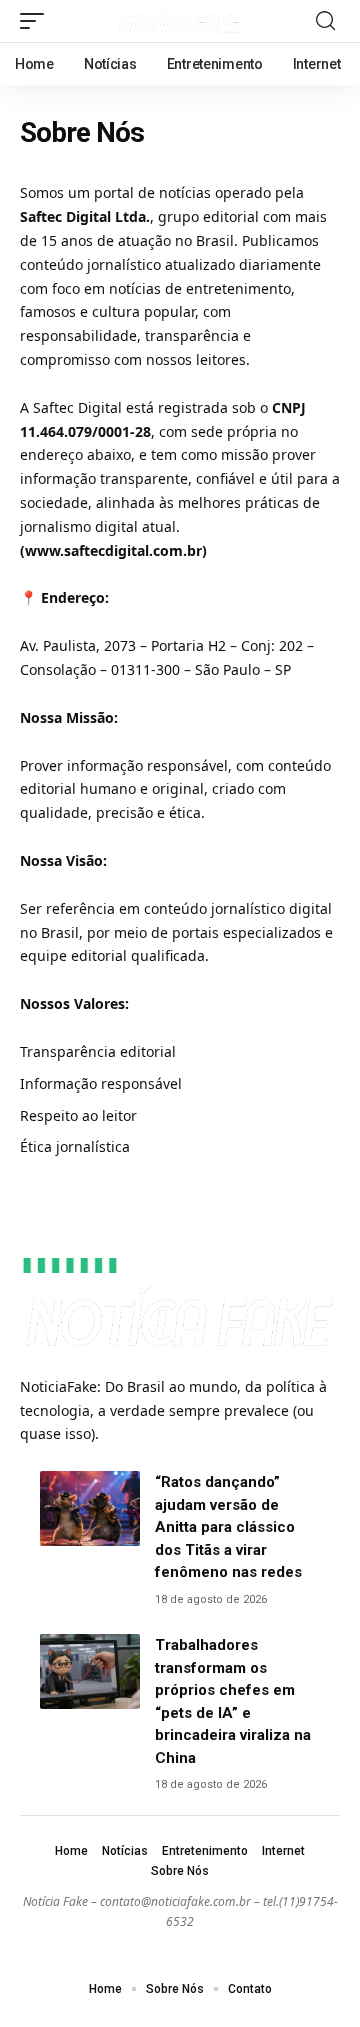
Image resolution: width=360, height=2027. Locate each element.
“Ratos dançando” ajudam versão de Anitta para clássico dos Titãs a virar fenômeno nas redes (228, 1527)
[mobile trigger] (37, 21)
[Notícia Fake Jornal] (180, 21)
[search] (325, 21)
